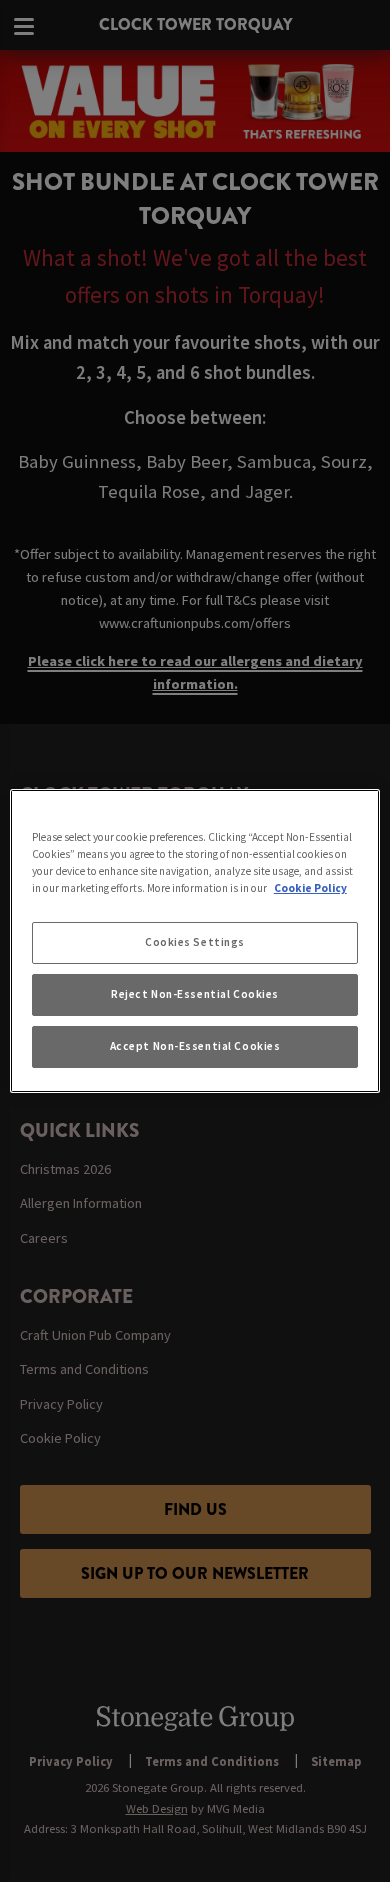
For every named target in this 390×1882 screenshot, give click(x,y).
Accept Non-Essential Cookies (195, 1046)
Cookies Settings (195, 942)
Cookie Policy (310, 888)
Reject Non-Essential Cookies (195, 994)
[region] (195, 941)
